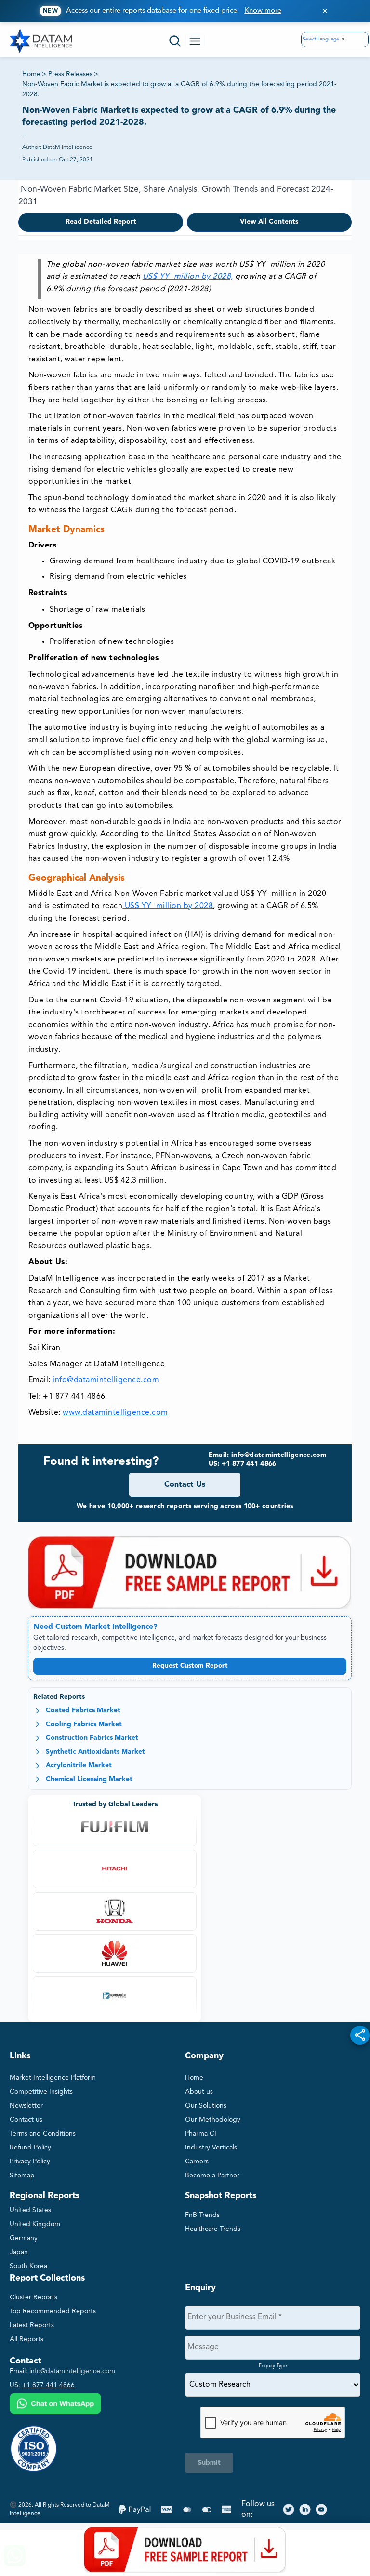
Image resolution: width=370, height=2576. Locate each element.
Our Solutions (206, 2106)
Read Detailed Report (101, 222)
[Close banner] (325, 11)
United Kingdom (35, 2224)
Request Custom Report (190, 1666)
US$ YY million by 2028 (168, 906)
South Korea (28, 2266)
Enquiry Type (273, 2366)
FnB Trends (202, 2215)
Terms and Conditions (43, 2134)
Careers (197, 2162)
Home (31, 74)
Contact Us (185, 1485)
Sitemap (22, 2176)
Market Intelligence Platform (53, 2078)
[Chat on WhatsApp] (55, 2405)
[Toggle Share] (360, 2035)
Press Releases (70, 74)
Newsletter (26, 2106)
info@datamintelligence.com (106, 1380)
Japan (19, 2252)
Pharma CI (201, 2134)
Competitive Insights (41, 2092)
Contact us (26, 2120)
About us (199, 2092)
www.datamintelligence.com (115, 1413)
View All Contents (269, 222)
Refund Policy (30, 2148)
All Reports (26, 2339)
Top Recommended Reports (53, 2311)
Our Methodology (213, 2120)
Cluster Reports (33, 2297)
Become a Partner (212, 2176)
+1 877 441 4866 (48, 2385)
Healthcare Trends (213, 2229)
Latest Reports (32, 2325)
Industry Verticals (211, 2148)
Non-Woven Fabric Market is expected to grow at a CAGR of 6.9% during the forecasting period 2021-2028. (179, 89)
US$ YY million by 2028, (188, 277)
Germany (24, 2238)
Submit (209, 2463)
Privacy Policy (30, 2162)
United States (30, 2210)
